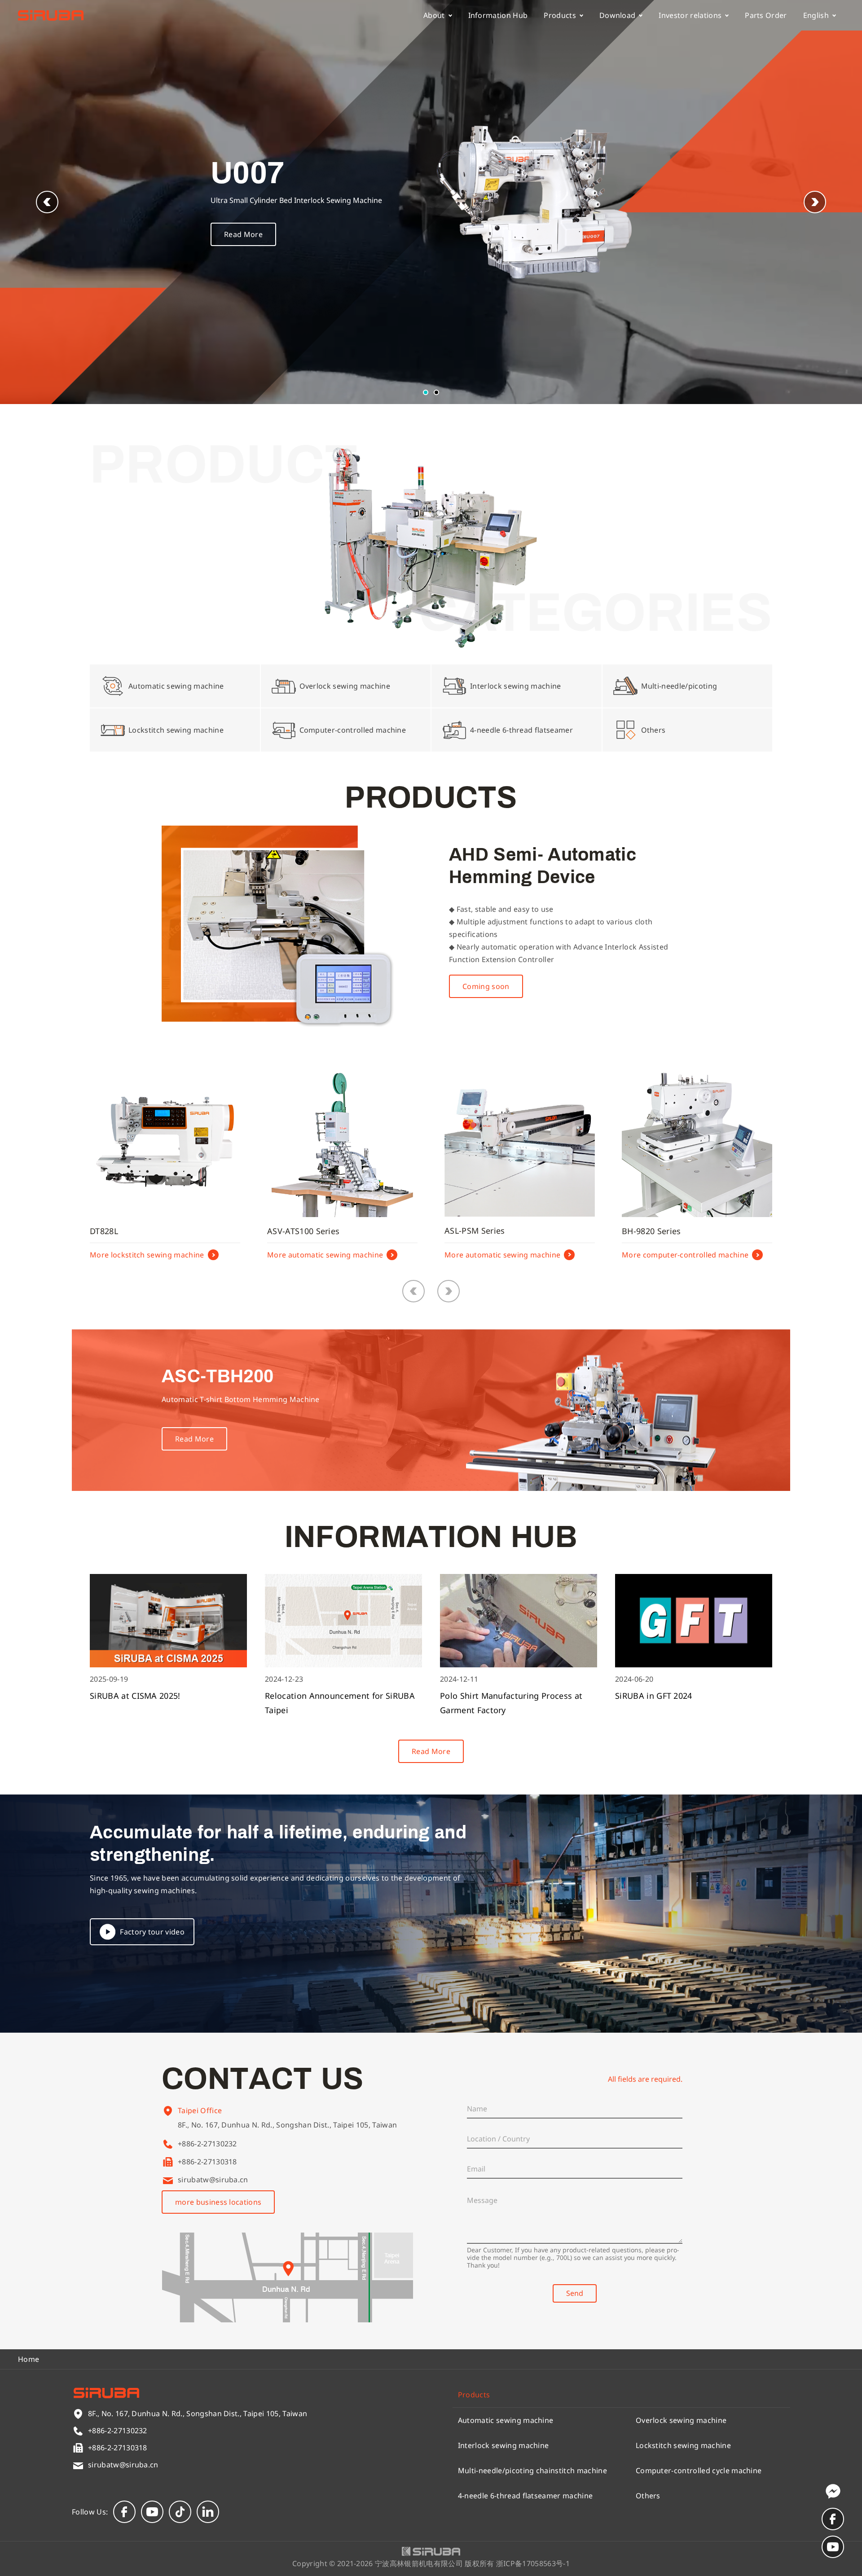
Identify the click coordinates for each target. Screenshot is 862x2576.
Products (560, 15)
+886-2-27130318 (207, 2162)
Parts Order (766, 15)
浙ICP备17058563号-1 (533, 2563)
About (434, 15)
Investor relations (690, 15)
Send (575, 2293)
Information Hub (498, 15)
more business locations (218, 2202)
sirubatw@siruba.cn (213, 2180)
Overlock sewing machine (681, 2420)
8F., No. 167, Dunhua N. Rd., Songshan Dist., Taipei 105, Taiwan (287, 2125)
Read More (243, 234)
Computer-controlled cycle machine (699, 2470)
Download (618, 15)
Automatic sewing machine (506, 2420)
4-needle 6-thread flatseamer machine (526, 2496)
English (816, 15)
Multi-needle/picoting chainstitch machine (532, 2470)
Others (648, 2496)
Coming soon (486, 986)
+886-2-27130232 (207, 2144)
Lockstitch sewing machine (683, 2445)
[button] (815, 202)
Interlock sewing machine (504, 2445)
